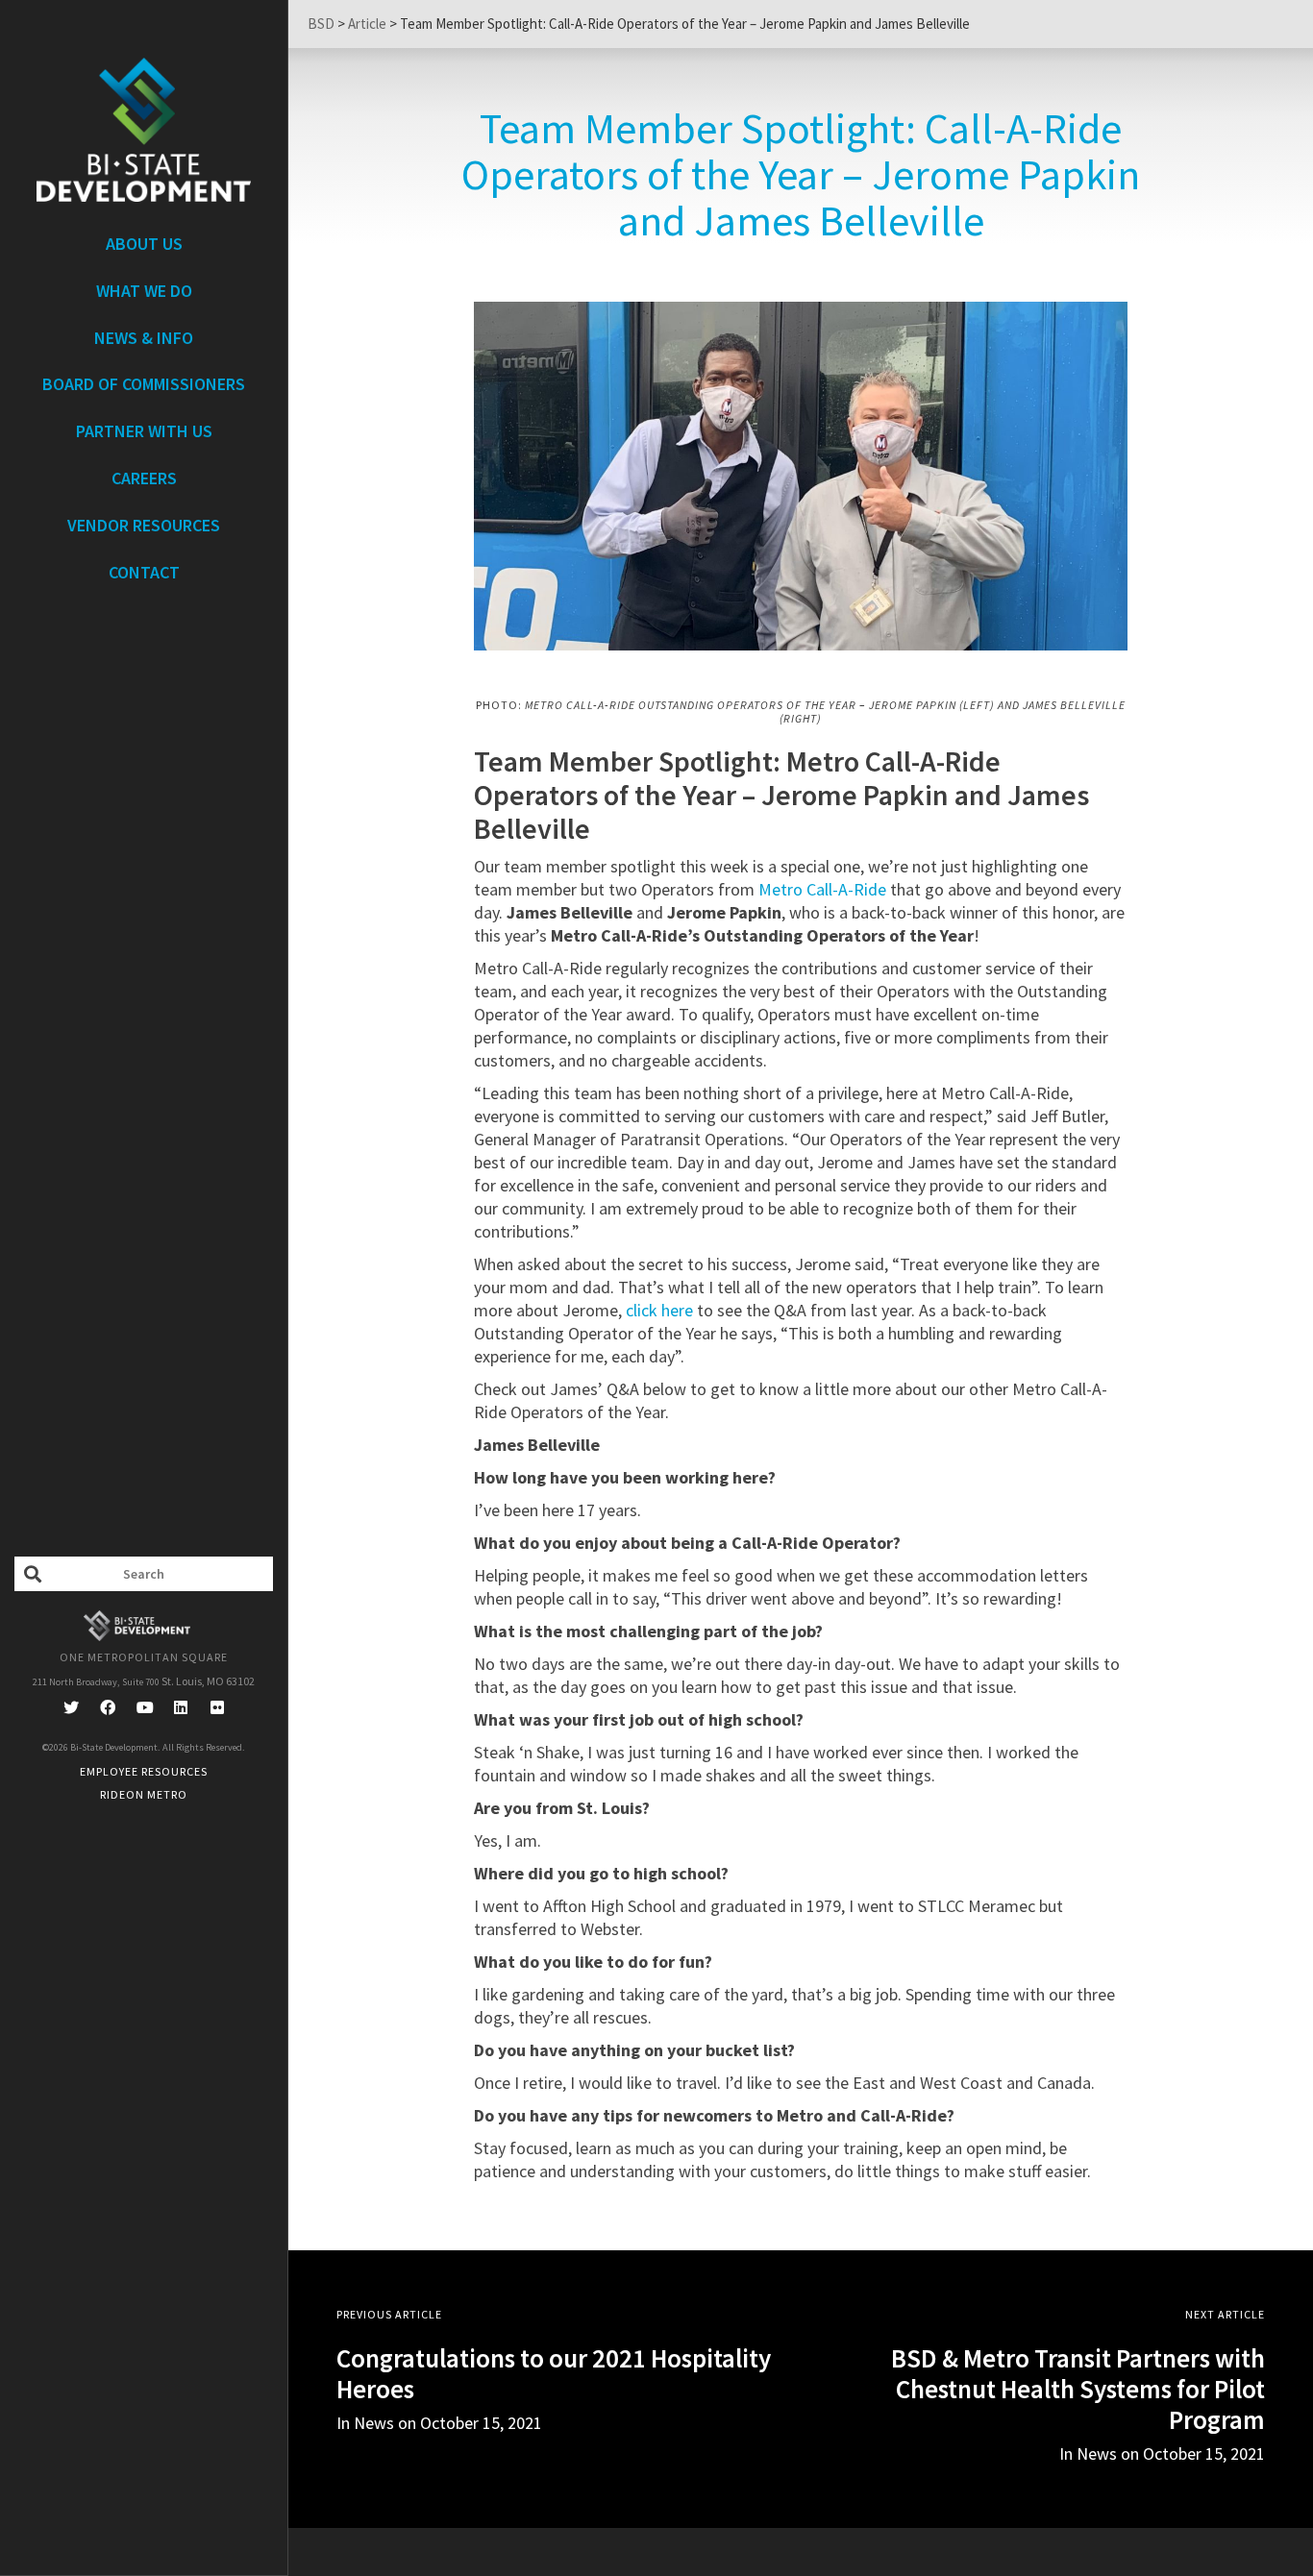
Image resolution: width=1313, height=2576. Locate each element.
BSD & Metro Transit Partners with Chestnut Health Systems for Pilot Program (1078, 2389)
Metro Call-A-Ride (822, 889)
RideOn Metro (144, 1794)
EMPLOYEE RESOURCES (144, 1771)
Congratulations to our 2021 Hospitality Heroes (554, 2373)
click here (659, 1310)
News (1097, 2453)
